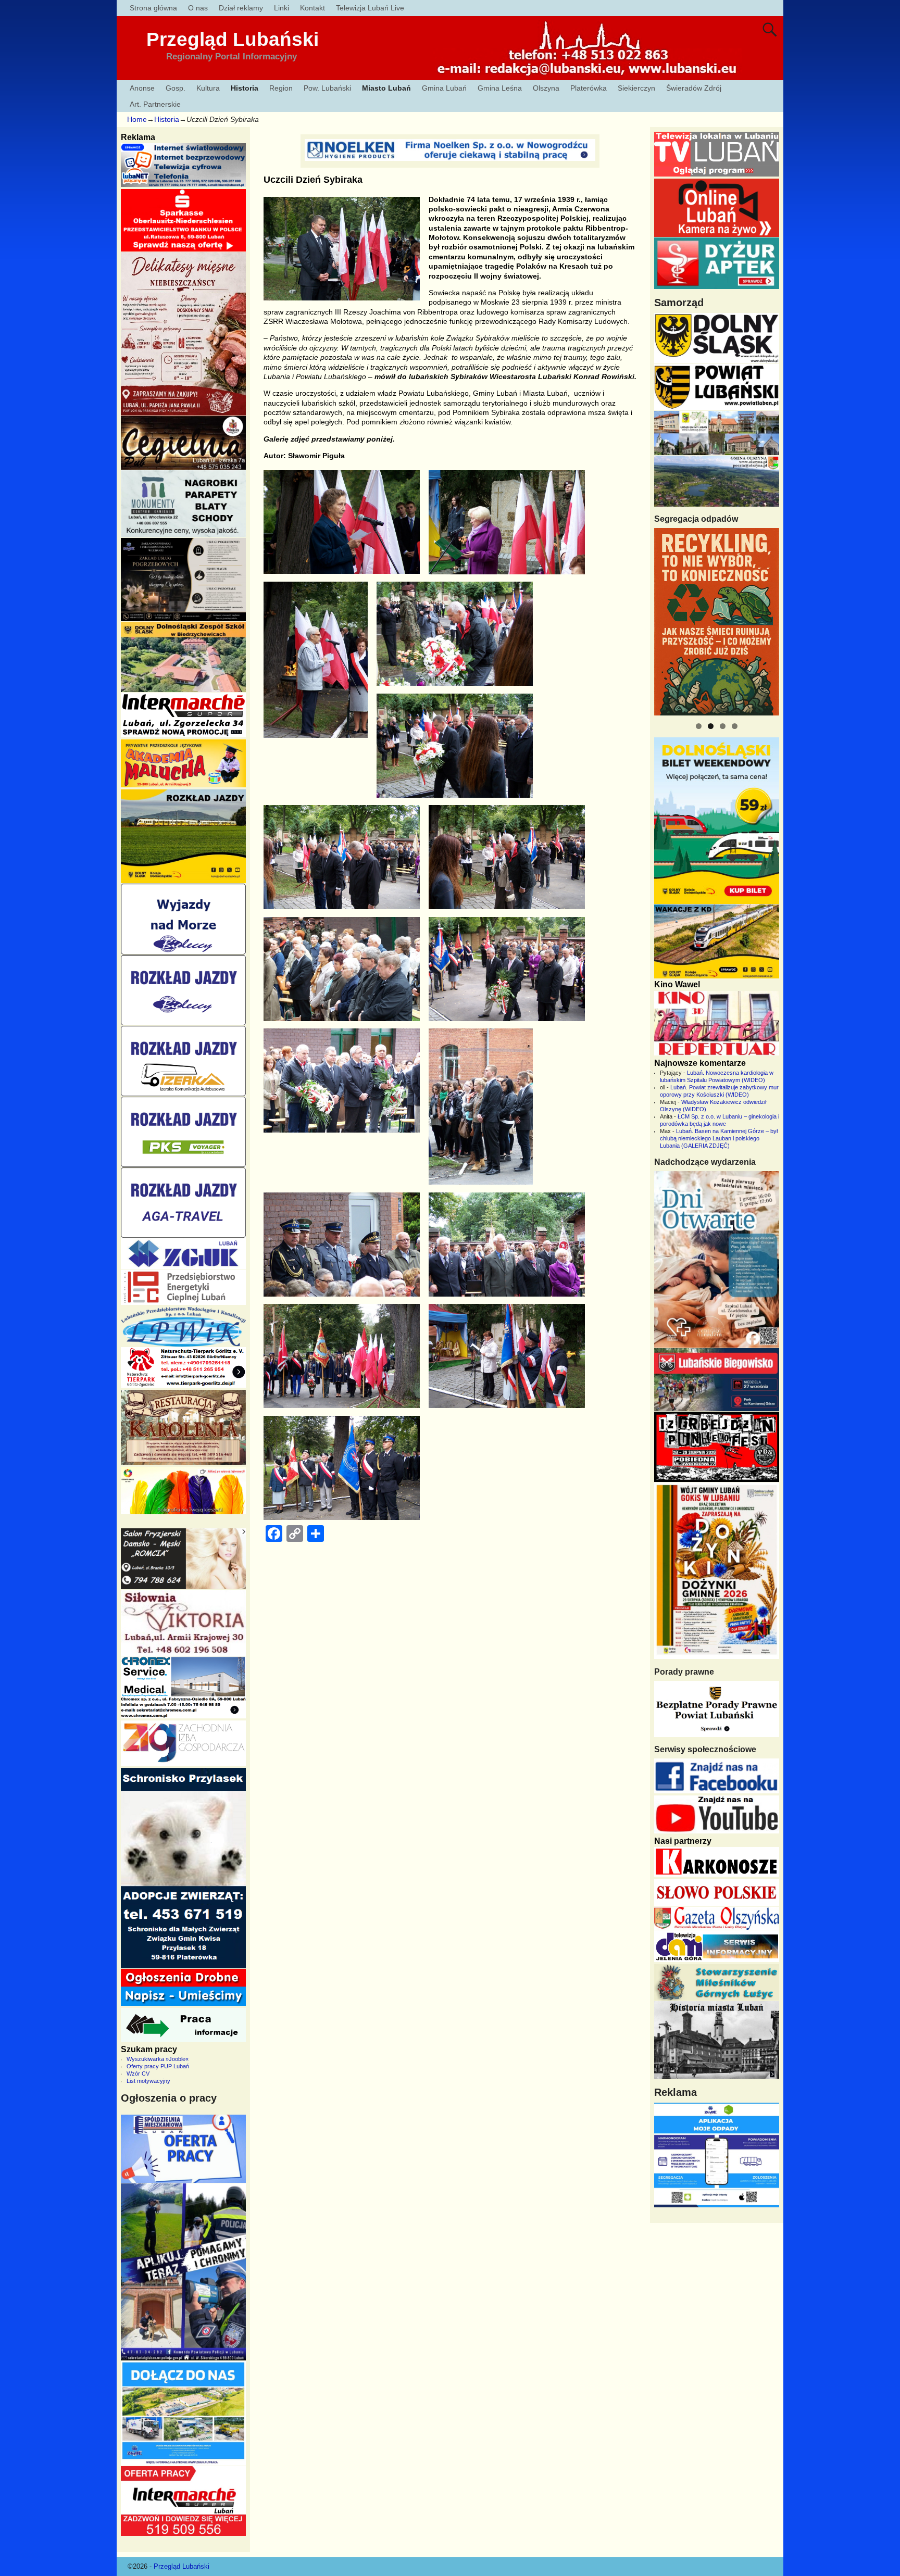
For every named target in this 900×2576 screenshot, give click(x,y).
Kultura (208, 88)
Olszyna (546, 88)
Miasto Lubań (386, 88)
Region (281, 88)
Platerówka (589, 88)
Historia (245, 88)
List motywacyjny (148, 2081)
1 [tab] (699, 726)
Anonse (142, 88)
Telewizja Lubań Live (370, 8)
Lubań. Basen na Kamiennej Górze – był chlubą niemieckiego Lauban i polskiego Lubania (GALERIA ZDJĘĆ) (719, 1138)
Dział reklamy (241, 8)
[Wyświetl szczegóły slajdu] (717, 622)
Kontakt (312, 8)
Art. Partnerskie (155, 104)
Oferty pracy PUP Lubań (158, 2066)
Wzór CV (138, 2074)
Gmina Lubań (444, 88)
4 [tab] (735, 726)
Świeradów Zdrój (694, 88)
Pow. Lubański (327, 88)
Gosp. (176, 88)
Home (137, 119)
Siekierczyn (636, 88)
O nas (198, 8)
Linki (282, 8)
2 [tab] (711, 726)
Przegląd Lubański (233, 39)
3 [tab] (723, 726)
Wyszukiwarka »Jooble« (158, 2059)
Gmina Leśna (500, 88)
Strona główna (153, 8)
